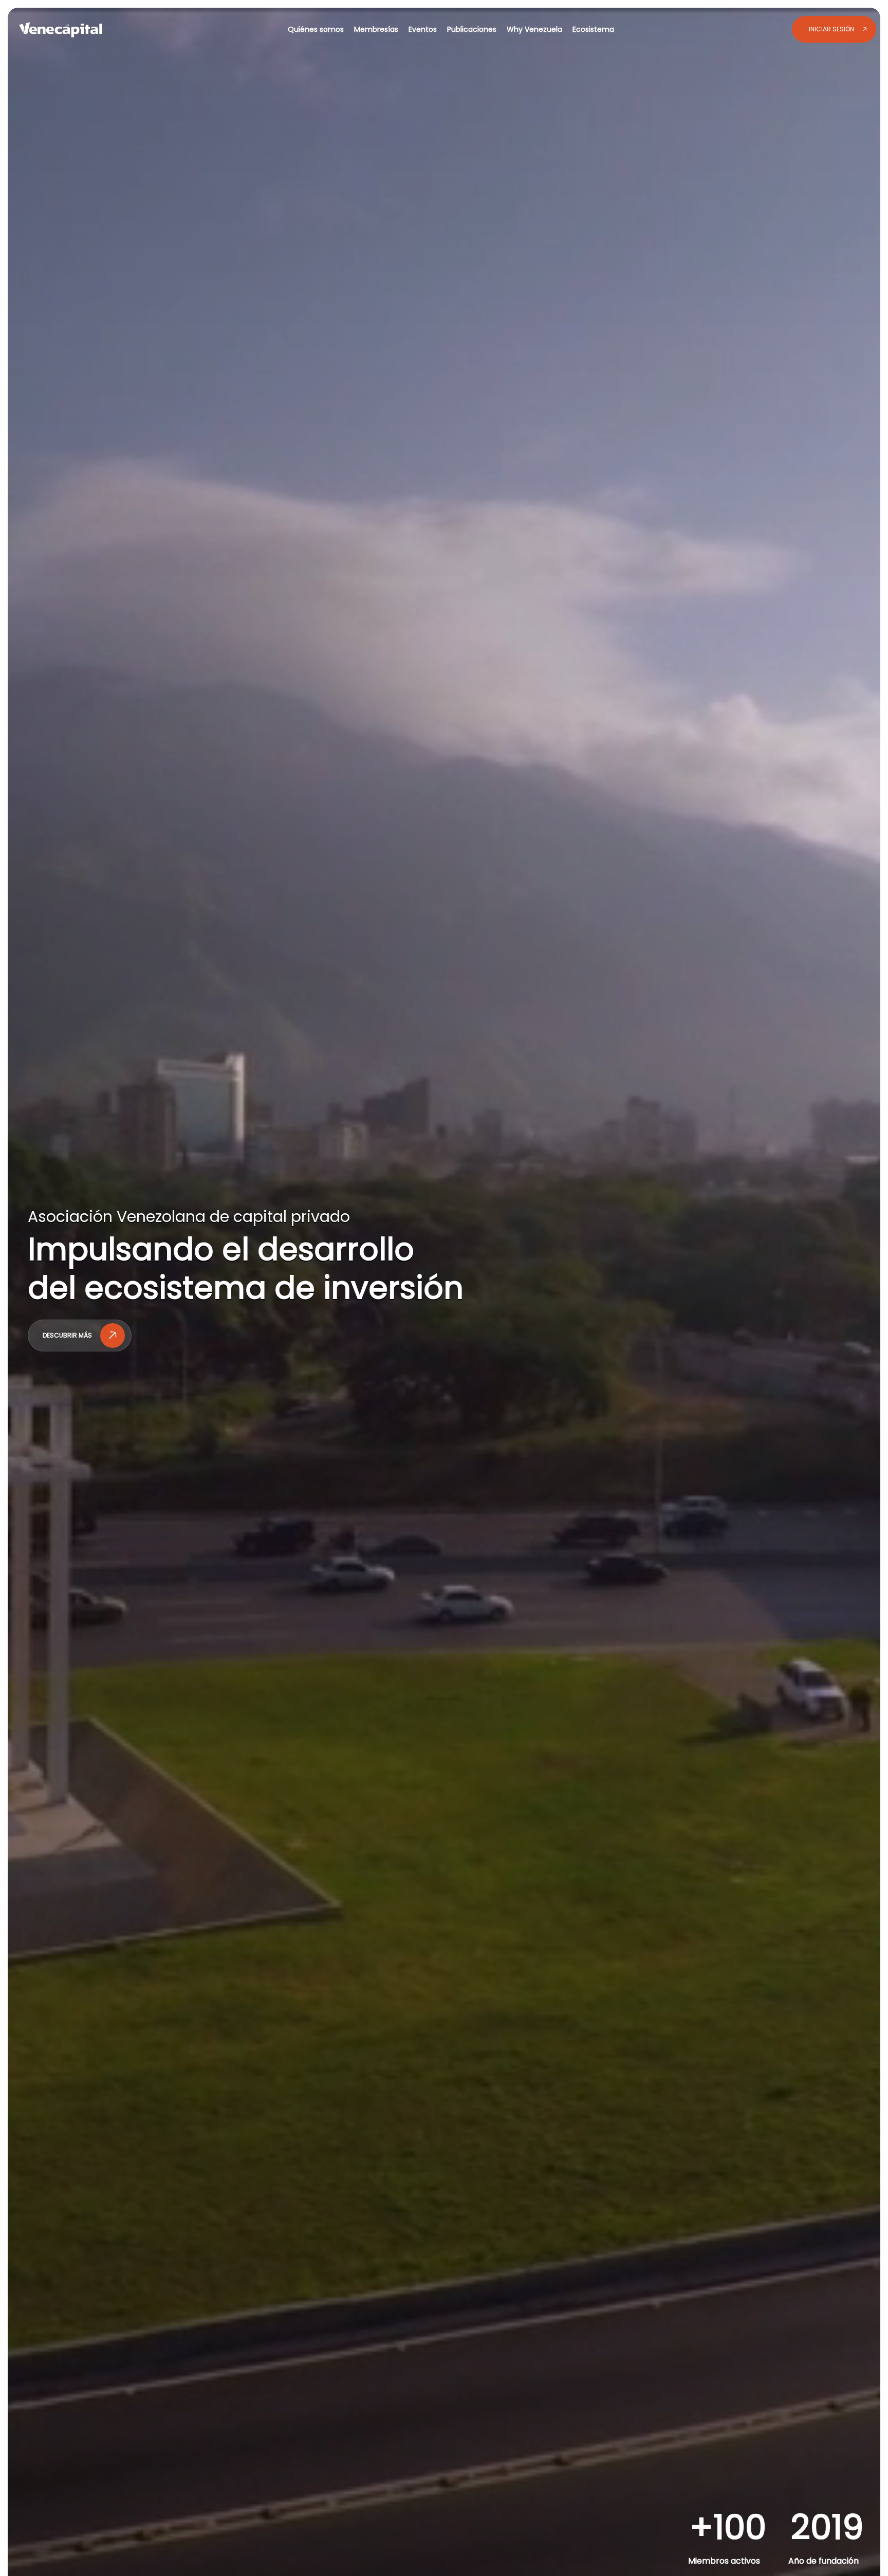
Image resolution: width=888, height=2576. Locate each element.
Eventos (424, 29)
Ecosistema (593, 29)
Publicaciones (473, 29)
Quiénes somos (317, 29)
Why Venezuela (535, 29)
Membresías (377, 29)
